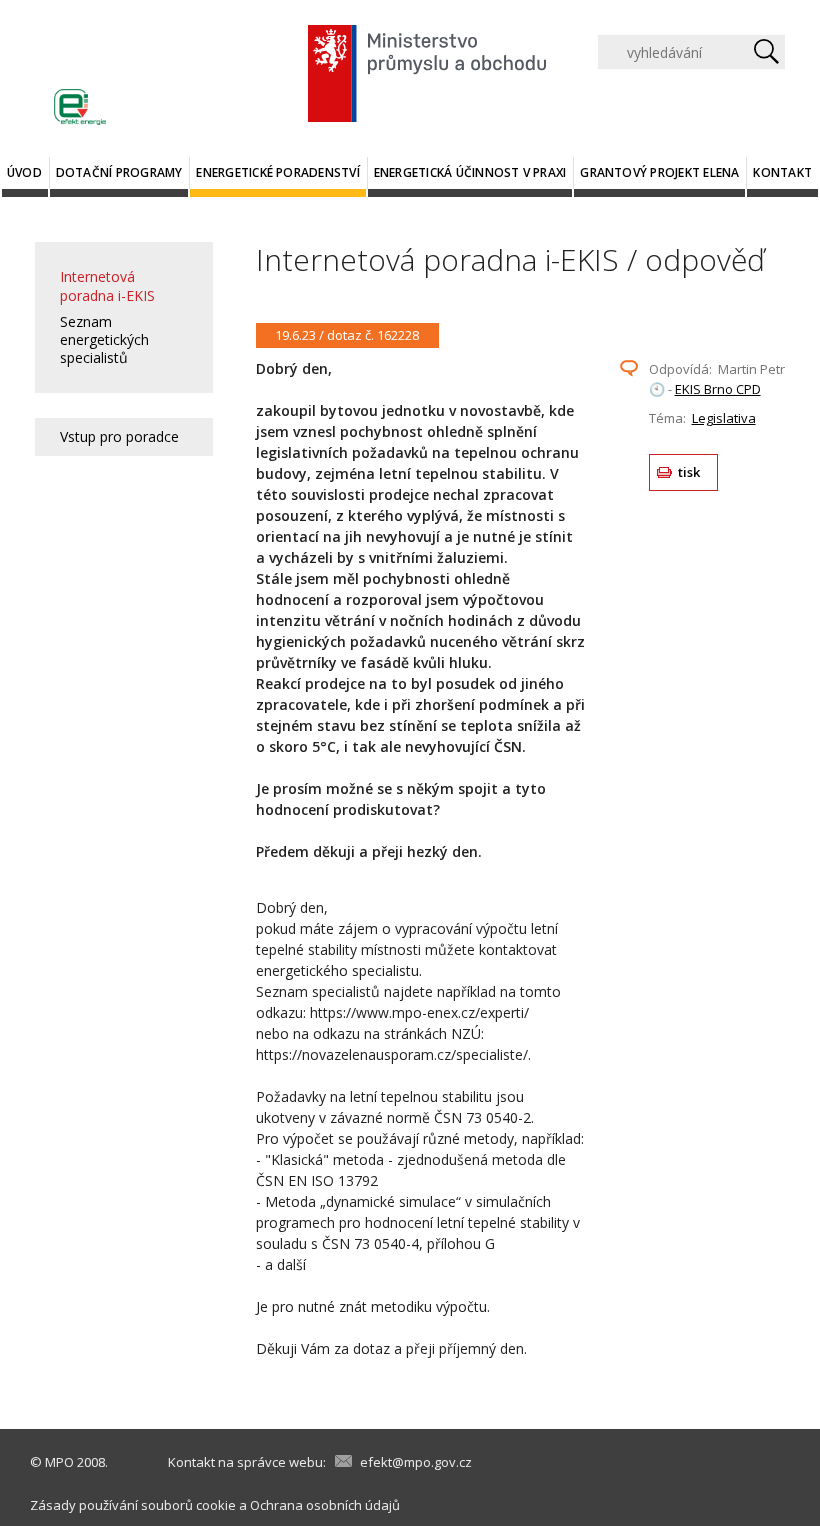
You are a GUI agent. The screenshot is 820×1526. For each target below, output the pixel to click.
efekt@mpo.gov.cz (416, 1462)
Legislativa (724, 418)
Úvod (24, 172)
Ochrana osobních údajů (325, 1505)
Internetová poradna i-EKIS (107, 285)
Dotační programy (119, 172)
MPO (59, 1462)
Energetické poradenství (278, 172)
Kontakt (782, 172)
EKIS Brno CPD (718, 389)
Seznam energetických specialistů (104, 339)
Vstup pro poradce (119, 436)
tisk (689, 472)
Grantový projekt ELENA (659, 172)
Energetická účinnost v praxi (470, 172)
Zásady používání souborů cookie (133, 1505)
